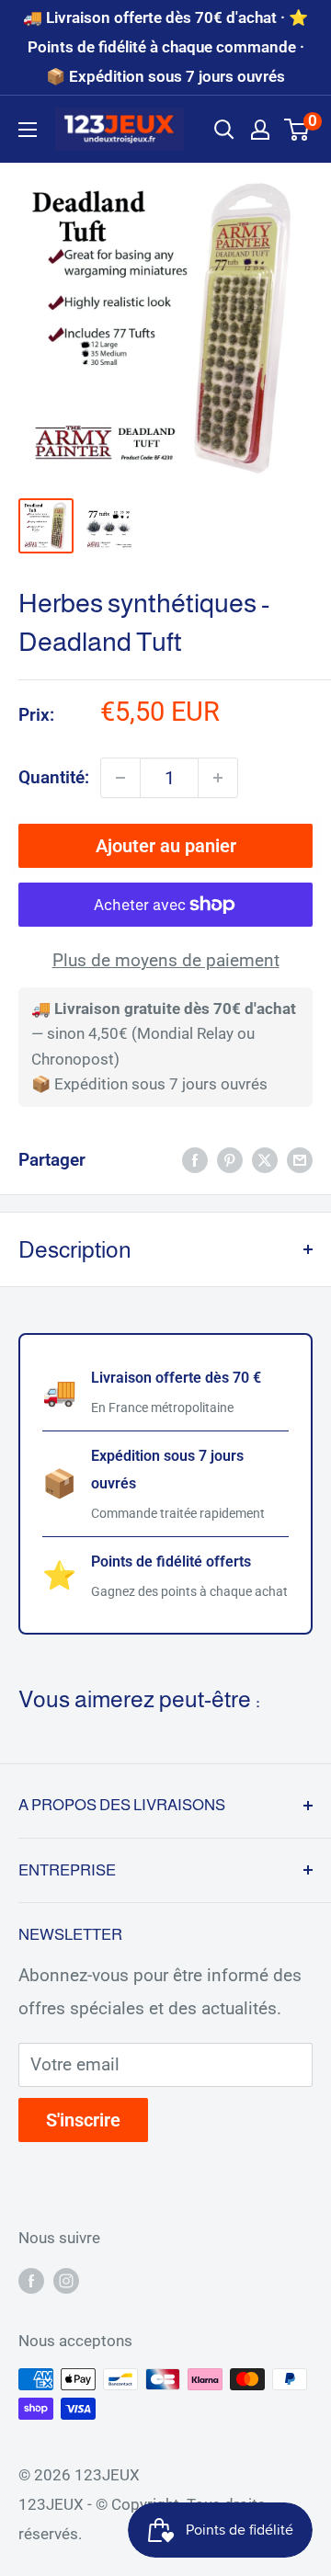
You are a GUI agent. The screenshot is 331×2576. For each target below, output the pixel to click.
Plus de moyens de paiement (166, 960)
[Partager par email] (300, 1160)
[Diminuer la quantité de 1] (120, 778)
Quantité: (54, 777)
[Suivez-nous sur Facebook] (31, 2281)
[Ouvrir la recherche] (224, 130)
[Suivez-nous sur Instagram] (66, 2281)
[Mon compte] (260, 130)
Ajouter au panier (166, 846)
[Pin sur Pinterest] (230, 1160)
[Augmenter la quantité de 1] (218, 778)
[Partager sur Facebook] (195, 1160)
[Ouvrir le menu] (28, 130)
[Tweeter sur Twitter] (265, 1160)
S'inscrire (83, 2120)
